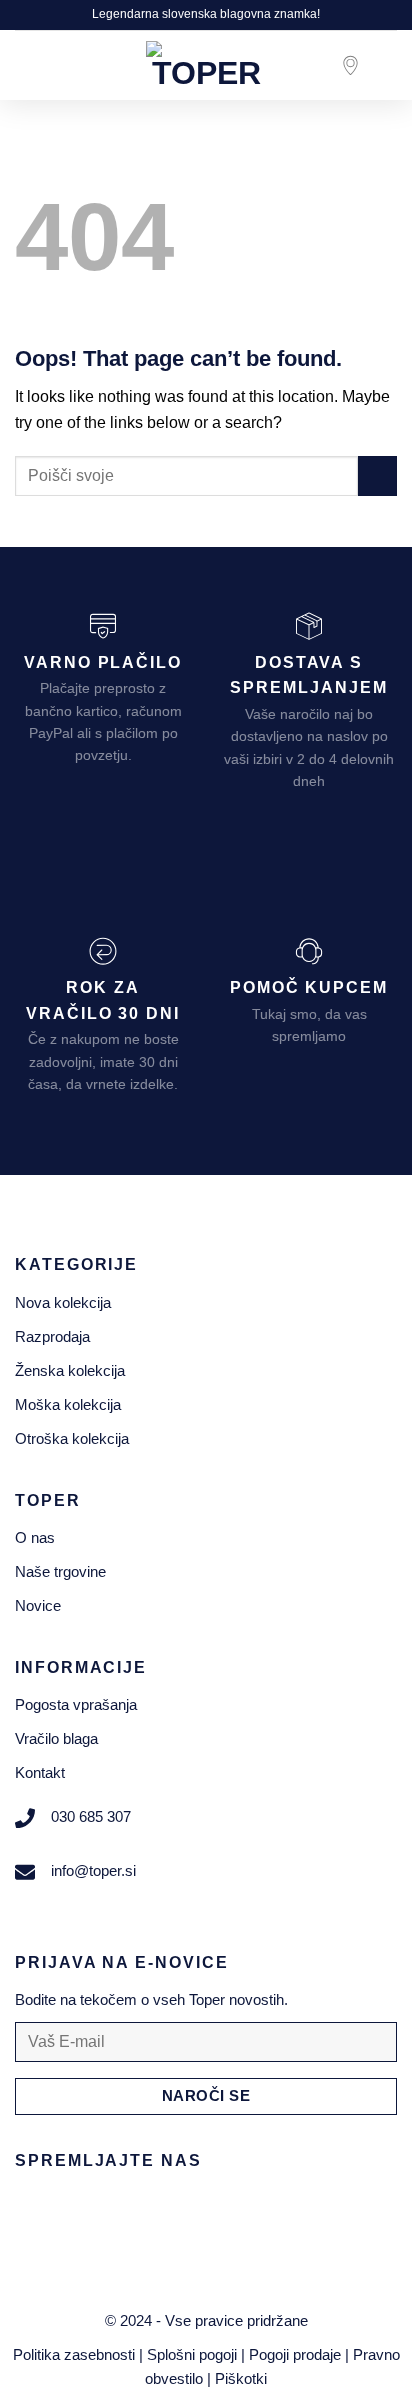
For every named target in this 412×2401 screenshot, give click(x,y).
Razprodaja (52, 1336)
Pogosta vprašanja (76, 1704)
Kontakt (40, 1772)
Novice (38, 1605)
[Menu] (27, 64)
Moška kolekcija (68, 1404)
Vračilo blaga (56, 1738)
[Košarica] (387, 65)
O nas (35, 1537)
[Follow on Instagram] (75, 2207)
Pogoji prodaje (295, 2354)
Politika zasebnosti (74, 2354)
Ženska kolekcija (70, 1370)
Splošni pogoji (192, 2354)
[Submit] (377, 475)
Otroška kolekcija (72, 1438)
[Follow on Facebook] (35, 2207)
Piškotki (241, 2378)
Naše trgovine (60, 1571)
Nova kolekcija (63, 1302)
